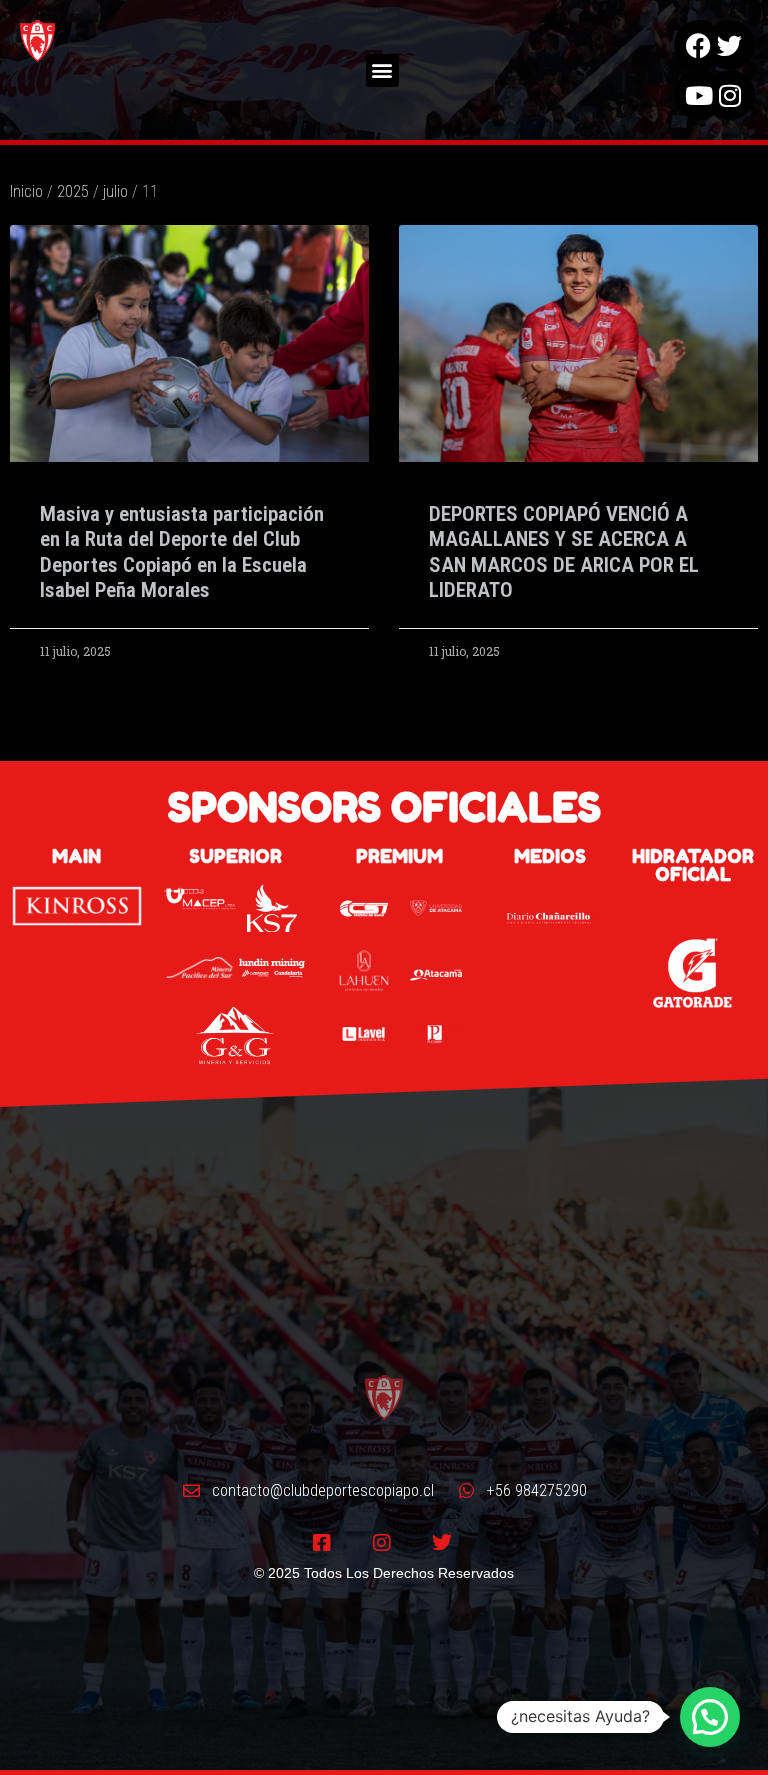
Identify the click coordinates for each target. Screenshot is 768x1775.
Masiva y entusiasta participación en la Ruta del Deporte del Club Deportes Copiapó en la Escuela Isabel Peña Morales (182, 552)
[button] (382, 70)
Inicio (26, 191)
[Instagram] (730, 95)
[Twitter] (730, 45)
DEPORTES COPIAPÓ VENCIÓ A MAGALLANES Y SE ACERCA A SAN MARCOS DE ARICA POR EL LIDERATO (564, 552)
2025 (73, 191)
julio (115, 191)
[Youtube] (699, 95)
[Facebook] (699, 45)
